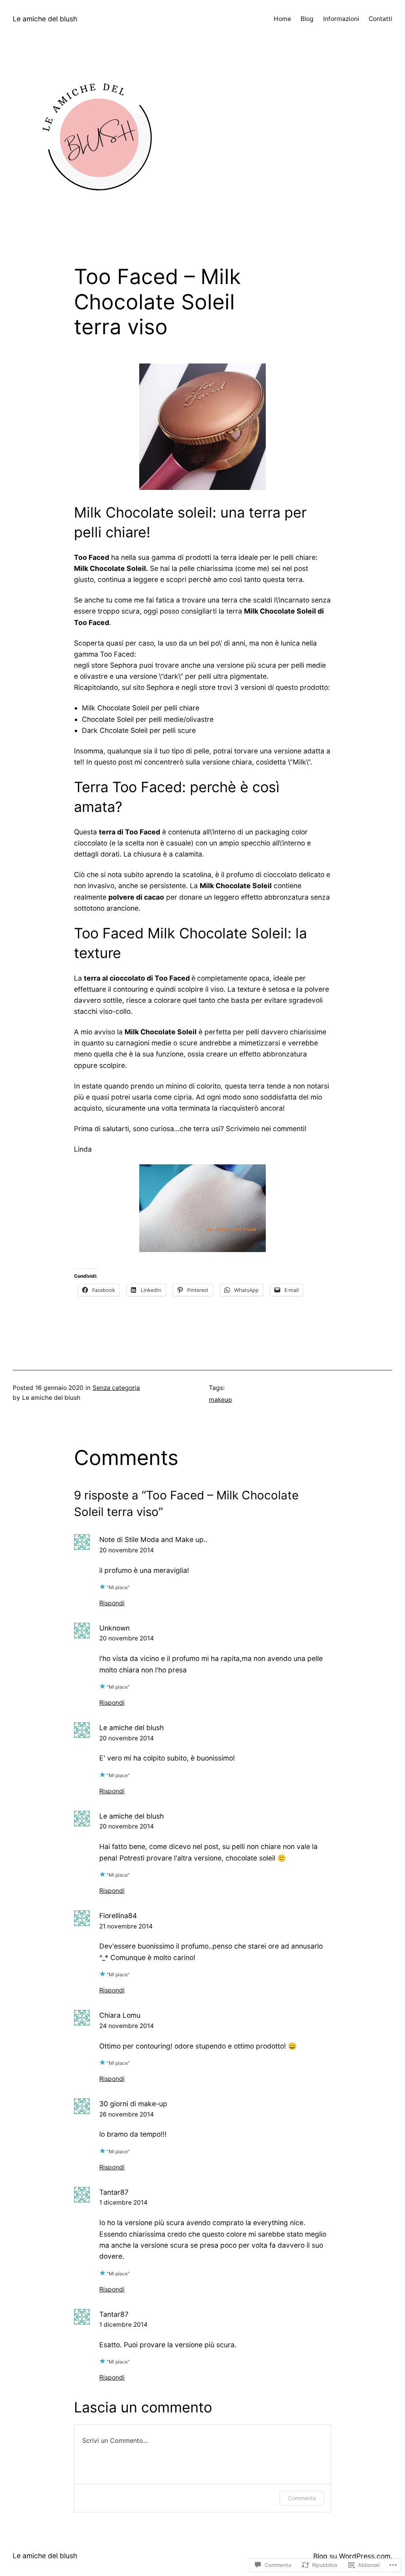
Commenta (302, 2498)
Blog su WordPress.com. (353, 2556)
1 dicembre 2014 (123, 2202)
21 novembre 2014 (126, 1926)
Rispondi (112, 1603)
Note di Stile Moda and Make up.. (153, 1539)
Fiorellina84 (118, 1916)
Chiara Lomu (120, 2015)
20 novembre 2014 (127, 1550)
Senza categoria (116, 1388)
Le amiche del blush (45, 19)
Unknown (114, 1628)
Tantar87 (114, 2192)
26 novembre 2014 (127, 2114)
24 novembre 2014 (127, 2026)
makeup (220, 1400)
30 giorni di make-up (133, 2104)
